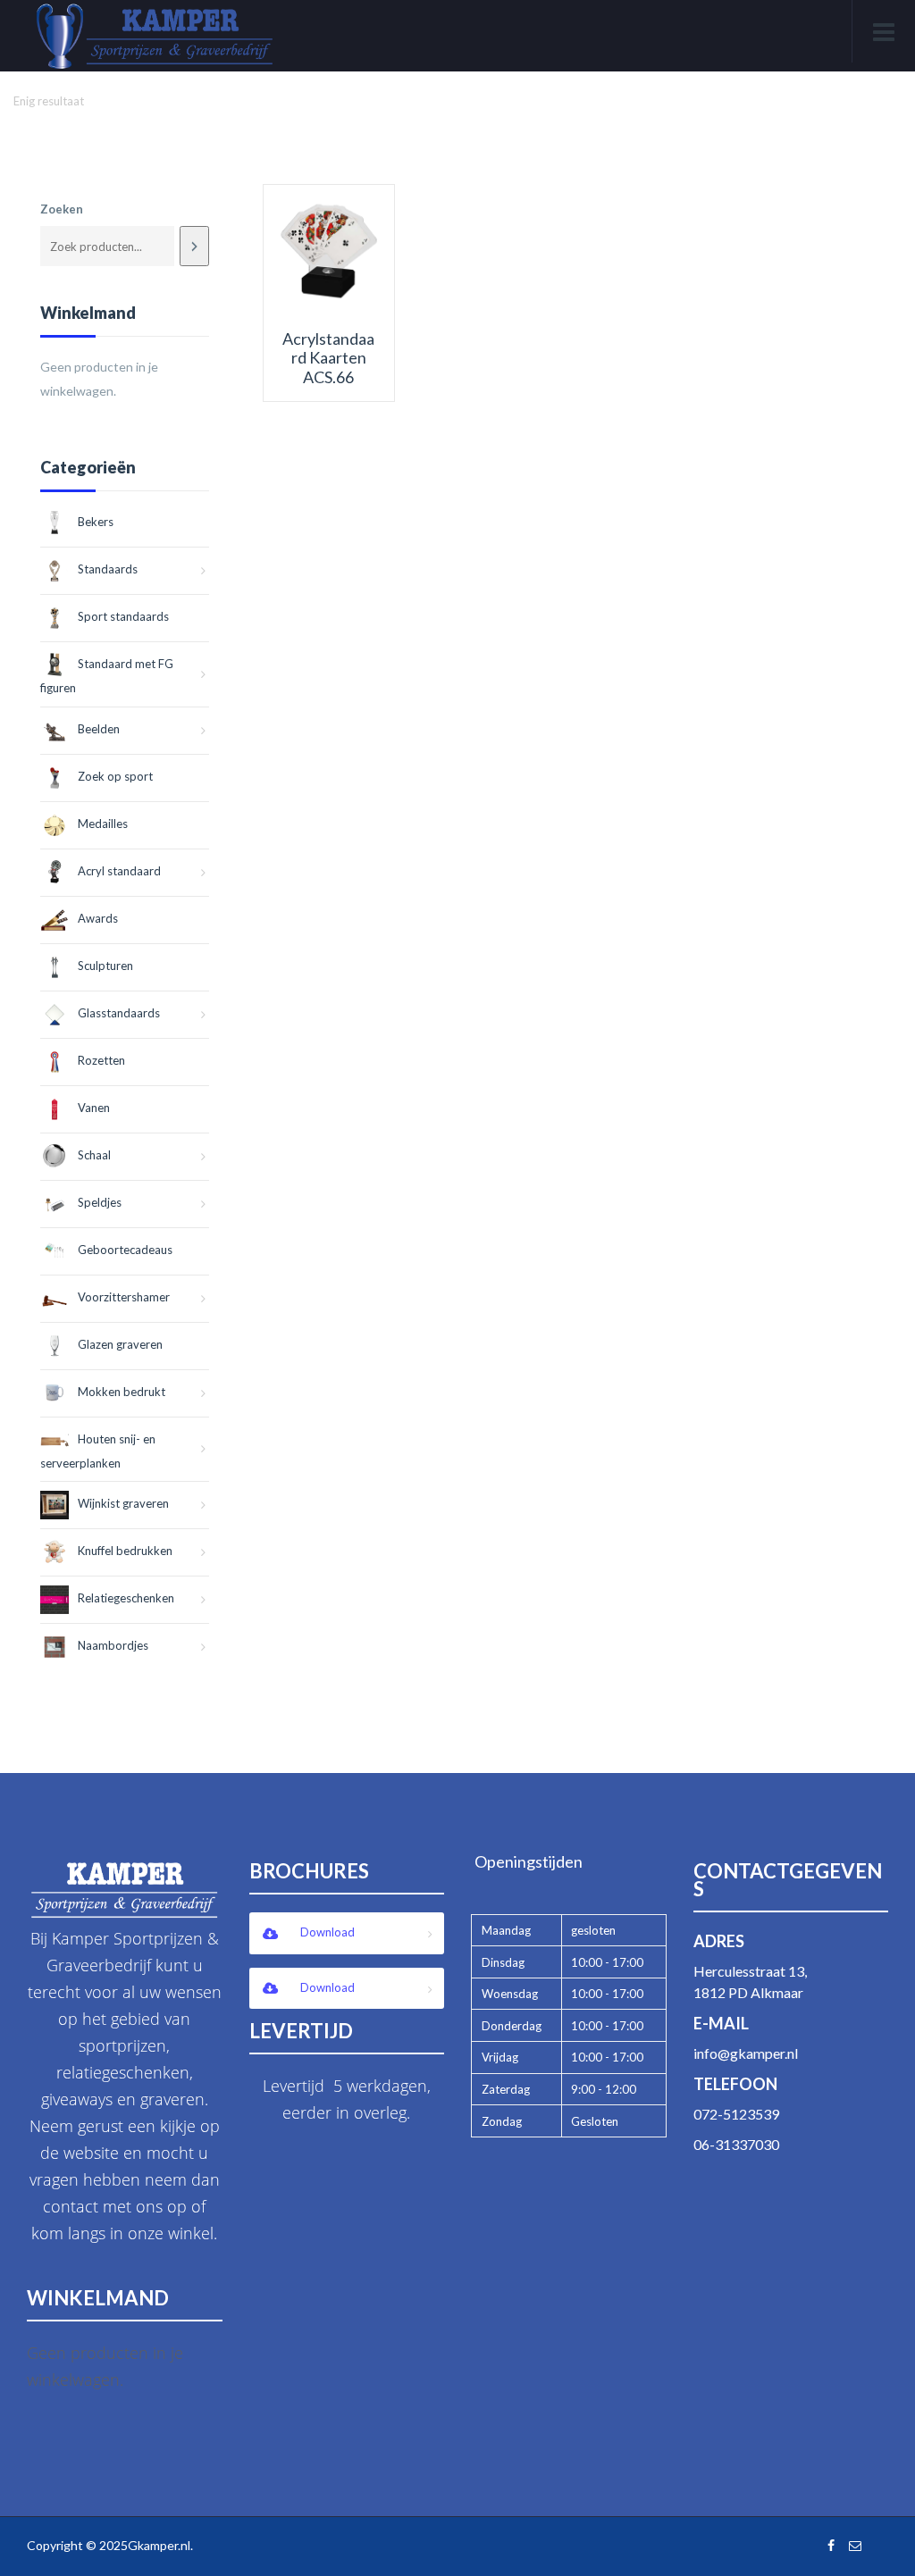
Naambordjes (113, 1645)
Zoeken (62, 209)
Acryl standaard (119, 871)
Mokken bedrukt (122, 1392)
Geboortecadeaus (125, 1250)
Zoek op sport (115, 776)
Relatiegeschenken (126, 1598)
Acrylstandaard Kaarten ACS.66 (328, 358)
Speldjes (100, 1202)
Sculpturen (105, 966)
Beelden (99, 729)
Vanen (94, 1108)
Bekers (96, 522)
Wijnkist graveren (123, 1503)
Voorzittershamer (124, 1297)
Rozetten (101, 1060)
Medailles (103, 824)
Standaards (108, 569)
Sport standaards (123, 616)
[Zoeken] (194, 246)
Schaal (94, 1155)
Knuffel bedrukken (125, 1551)
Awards (98, 918)
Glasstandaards (119, 1013)
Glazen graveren (120, 1344)
